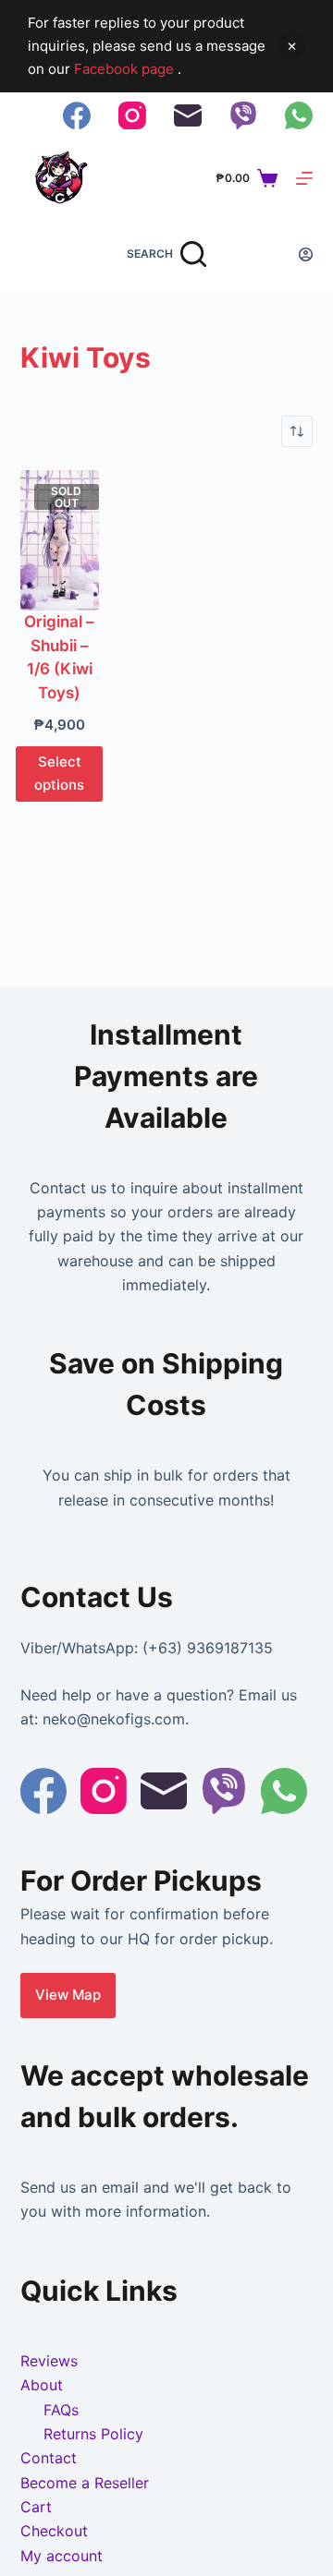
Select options (59, 773)
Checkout (54, 2531)
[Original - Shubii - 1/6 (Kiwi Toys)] (60, 540)
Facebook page (126, 69)
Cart (36, 2507)
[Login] (306, 254)
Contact (49, 2458)
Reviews (49, 2361)
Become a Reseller (85, 2483)
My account (62, 2556)
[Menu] (304, 178)
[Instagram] (132, 115)
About (42, 2385)
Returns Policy (93, 2434)
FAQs (61, 2410)
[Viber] (243, 115)
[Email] (188, 115)
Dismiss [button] (291, 46)
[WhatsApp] (299, 115)
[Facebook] (77, 115)
